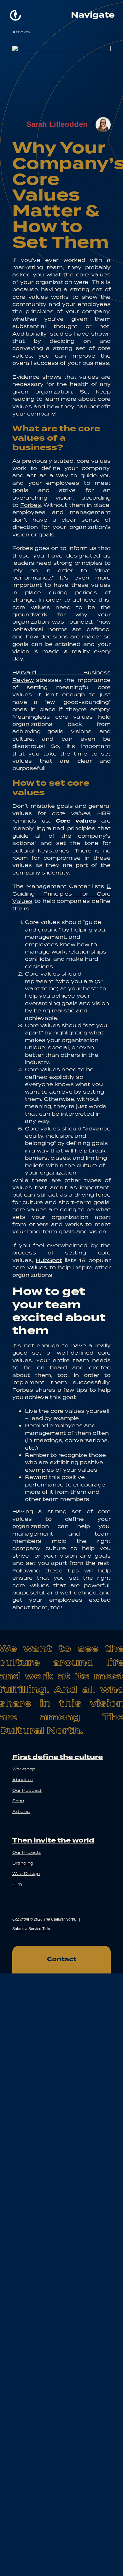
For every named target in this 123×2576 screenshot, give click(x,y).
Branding (23, 1863)
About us (23, 1780)
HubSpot (49, 1260)
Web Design (26, 1874)
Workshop (24, 1769)
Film (17, 1884)
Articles (21, 32)
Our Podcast (27, 1790)
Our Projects (27, 1852)
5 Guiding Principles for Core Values (61, 894)
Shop (18, 1801)
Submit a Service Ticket (32, 1929)
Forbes (31, 505)
